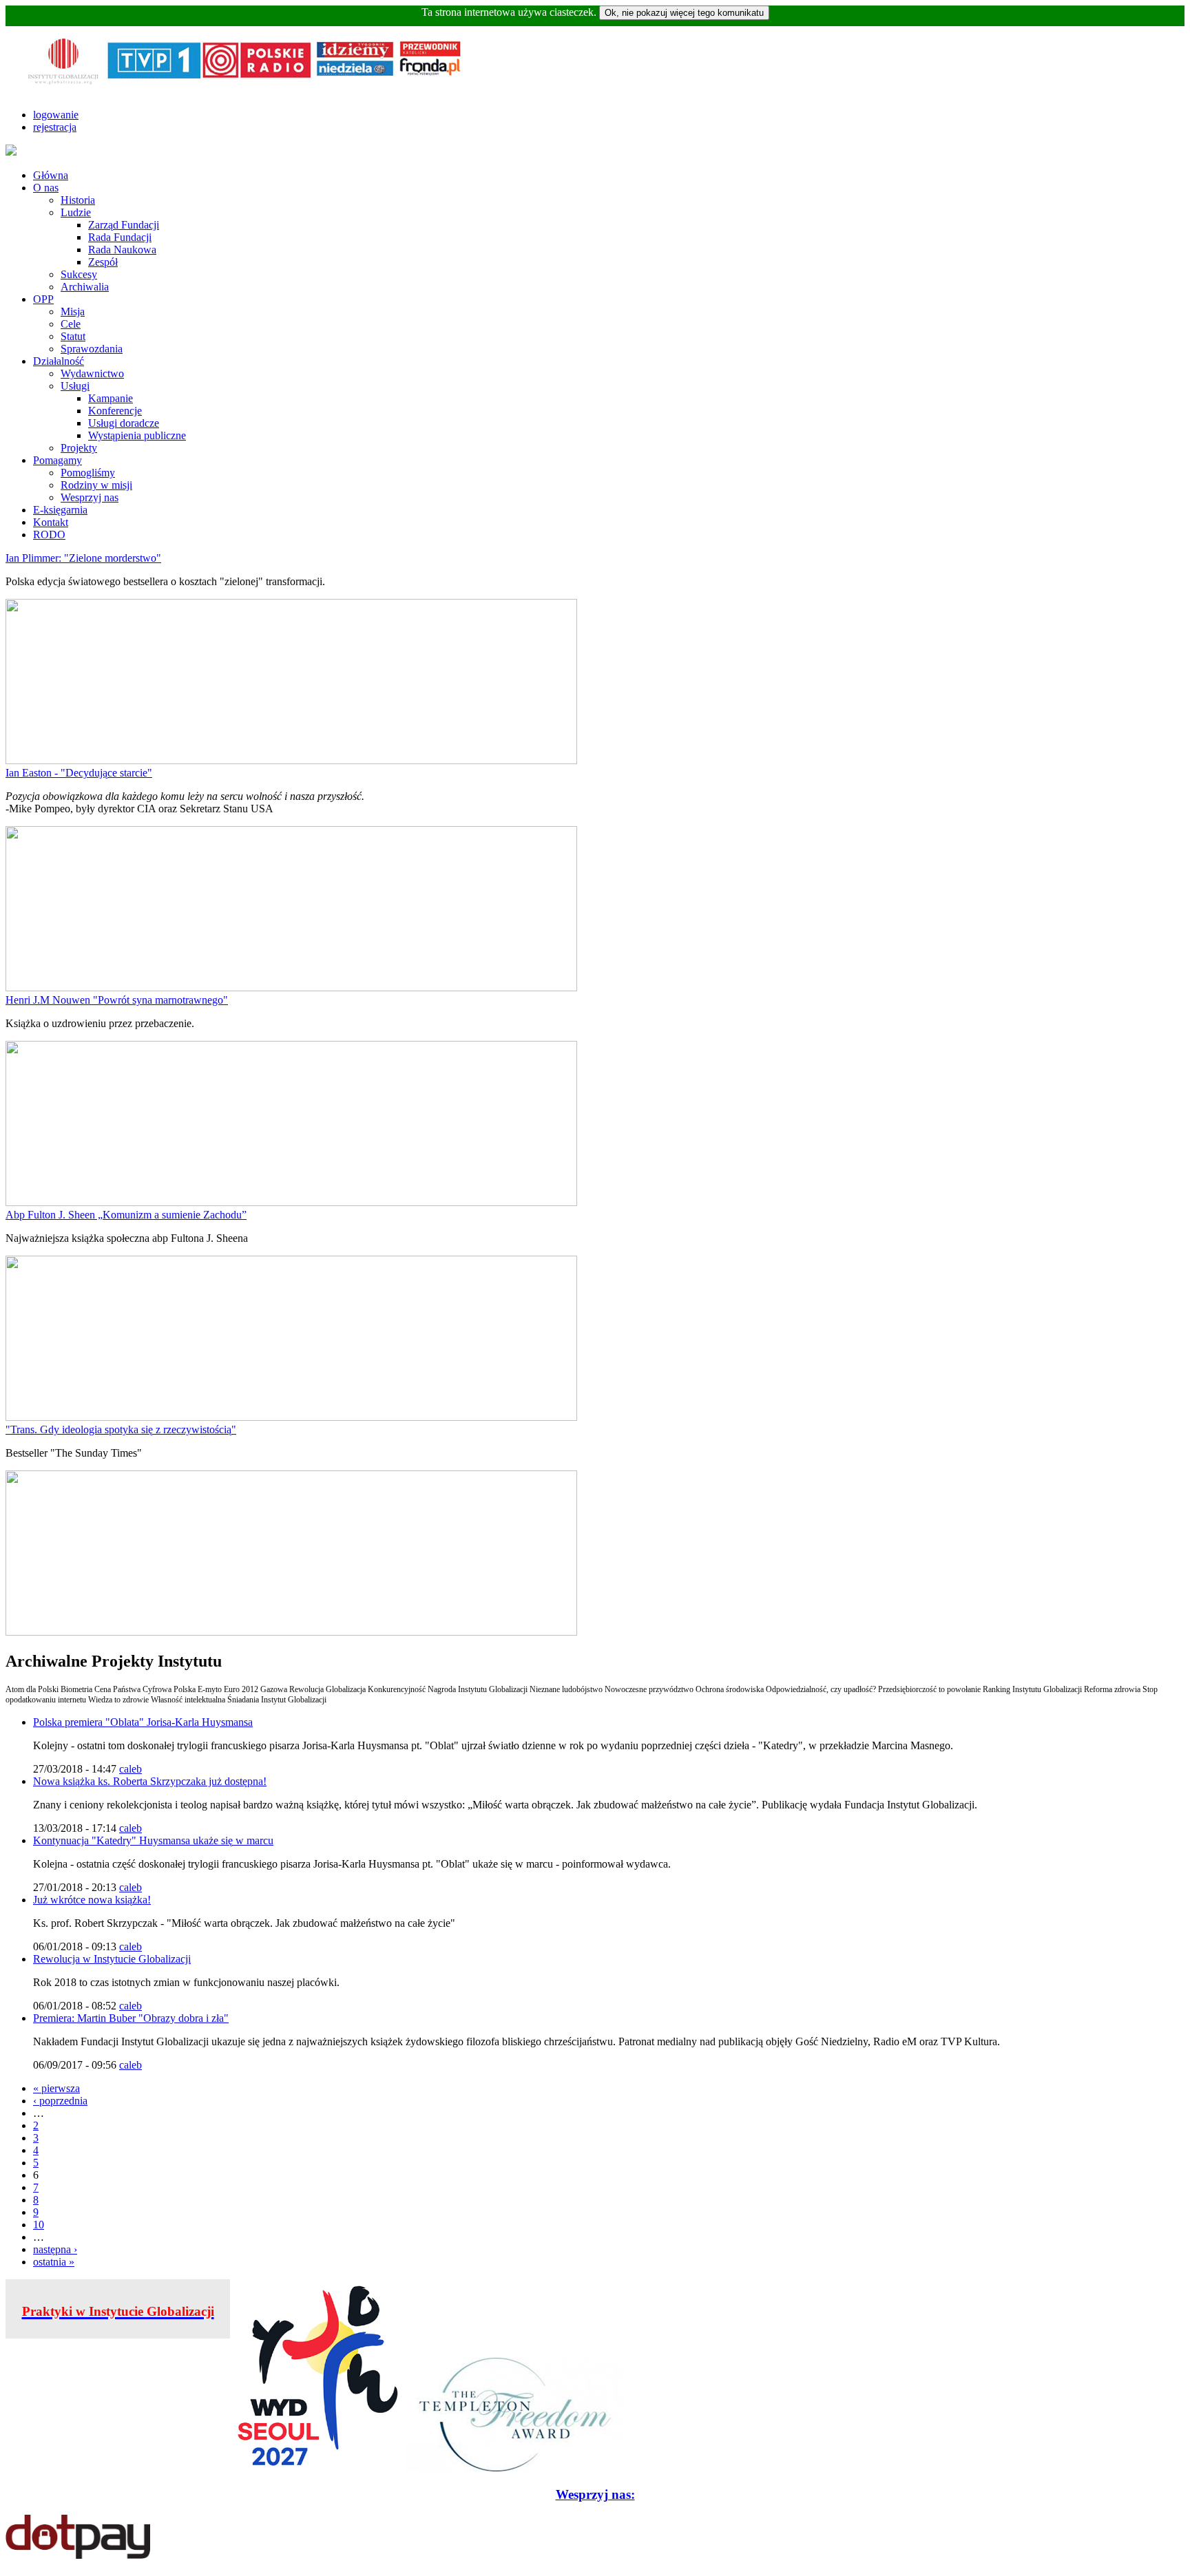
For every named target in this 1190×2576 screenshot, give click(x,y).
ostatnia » (54, 2262)
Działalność (59, 361)
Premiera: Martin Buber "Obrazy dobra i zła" (131, 2018)
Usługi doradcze (124, 423)
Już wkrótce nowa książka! (92, 1900)
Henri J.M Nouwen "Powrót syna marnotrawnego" (117, 1000)
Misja (73, 312)
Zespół (103, 262)
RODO (49, 535)
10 (39, 2225)
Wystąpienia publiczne (137, 435)
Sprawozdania (92, 349)
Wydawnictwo (92, 373)
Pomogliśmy (88, 473)
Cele (71, 324)
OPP (43, 299)
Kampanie (111, 398)
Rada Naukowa (122, 250)
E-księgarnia (60, 510)
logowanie (56, 115)
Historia (78, 200)
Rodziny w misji (96, 485)
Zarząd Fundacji (124, 225)
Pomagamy (58, 460)
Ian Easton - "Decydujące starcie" (79, 773)
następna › (55, 2249)
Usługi (75, 386)
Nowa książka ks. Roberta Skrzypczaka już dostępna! (150, 1781)
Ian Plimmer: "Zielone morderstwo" (83, 558)
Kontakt (51, 522)
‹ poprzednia (60, 2101)
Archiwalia (85, 287)
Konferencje (115, 411)
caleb (131, 1769)
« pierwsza (56, 2088)
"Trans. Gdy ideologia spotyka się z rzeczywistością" (121, 1429)
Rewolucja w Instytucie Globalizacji (112, 1959)
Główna (51, 175)
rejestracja (55, 127)
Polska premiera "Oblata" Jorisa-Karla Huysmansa (143, 1722)
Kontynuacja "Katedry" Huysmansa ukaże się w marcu (153, 1840)
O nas (46, 188)
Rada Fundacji (120, 237)
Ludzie (76, 212)
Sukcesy (79, 274)
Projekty (79, 448)
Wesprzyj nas (90, 497)
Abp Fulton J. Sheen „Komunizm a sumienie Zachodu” (126, 1215)
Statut (73, 336)
